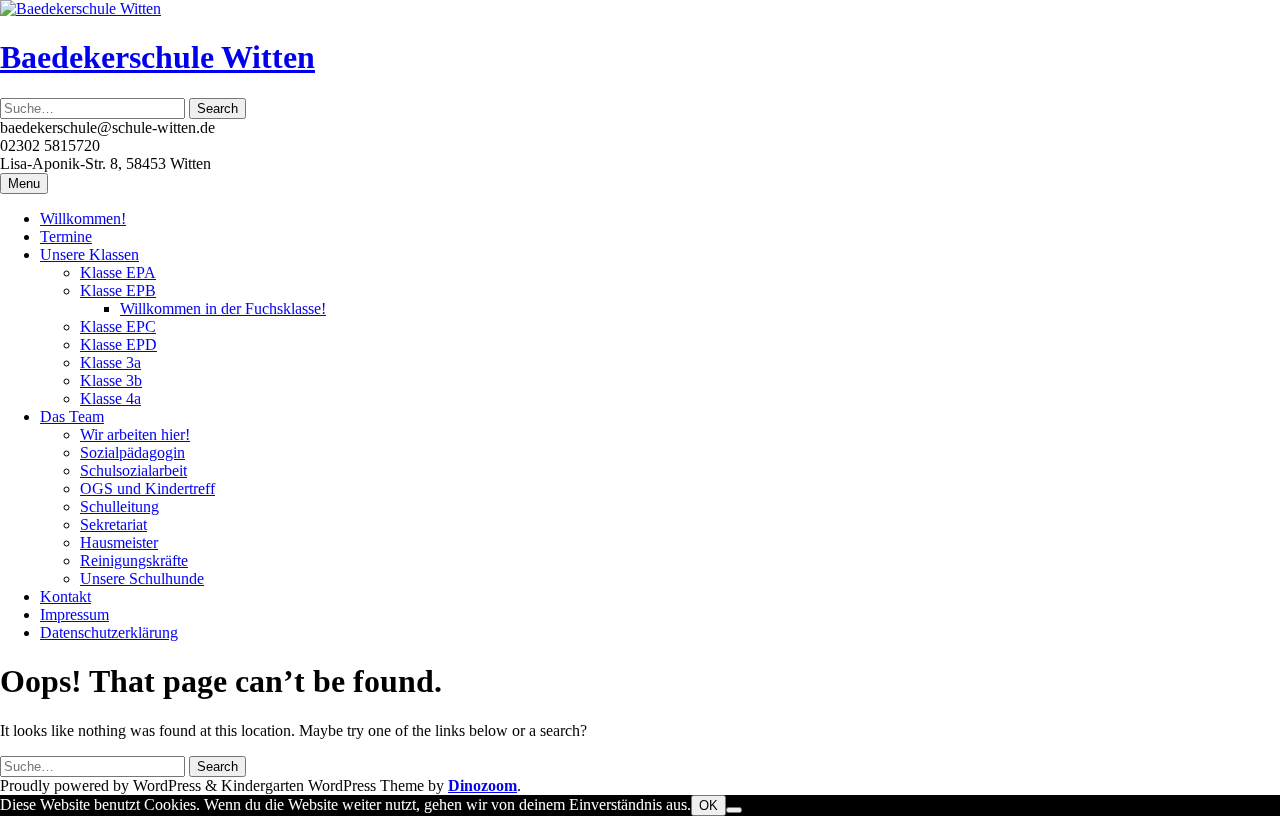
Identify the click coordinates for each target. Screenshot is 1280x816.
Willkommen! (83, 218)
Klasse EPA (118, 272)
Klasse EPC (118, 326)
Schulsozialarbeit (133, 470)
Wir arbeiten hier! (135, 434)
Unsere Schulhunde (142, 578)
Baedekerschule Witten (157, 57)
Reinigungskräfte (134, 560)
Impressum (74, 614)
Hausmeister (119, 542)
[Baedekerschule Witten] (80, 8)
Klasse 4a (110, 398)
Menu (24, 183)
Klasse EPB (118, 290)
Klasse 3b (111, 380)
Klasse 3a (110, 362)
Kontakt (65, 596)
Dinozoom (482, 785)
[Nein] (734, 810)
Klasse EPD (118, 344)
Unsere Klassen (89, 254)
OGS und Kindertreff (147, 488)
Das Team (72, 416)
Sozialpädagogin (132, 452)
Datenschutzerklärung (109, 632)
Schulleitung (119, 506)
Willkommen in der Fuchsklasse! (223, 308)
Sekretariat (113, 524)
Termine (66, 236)
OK (708, 805)
